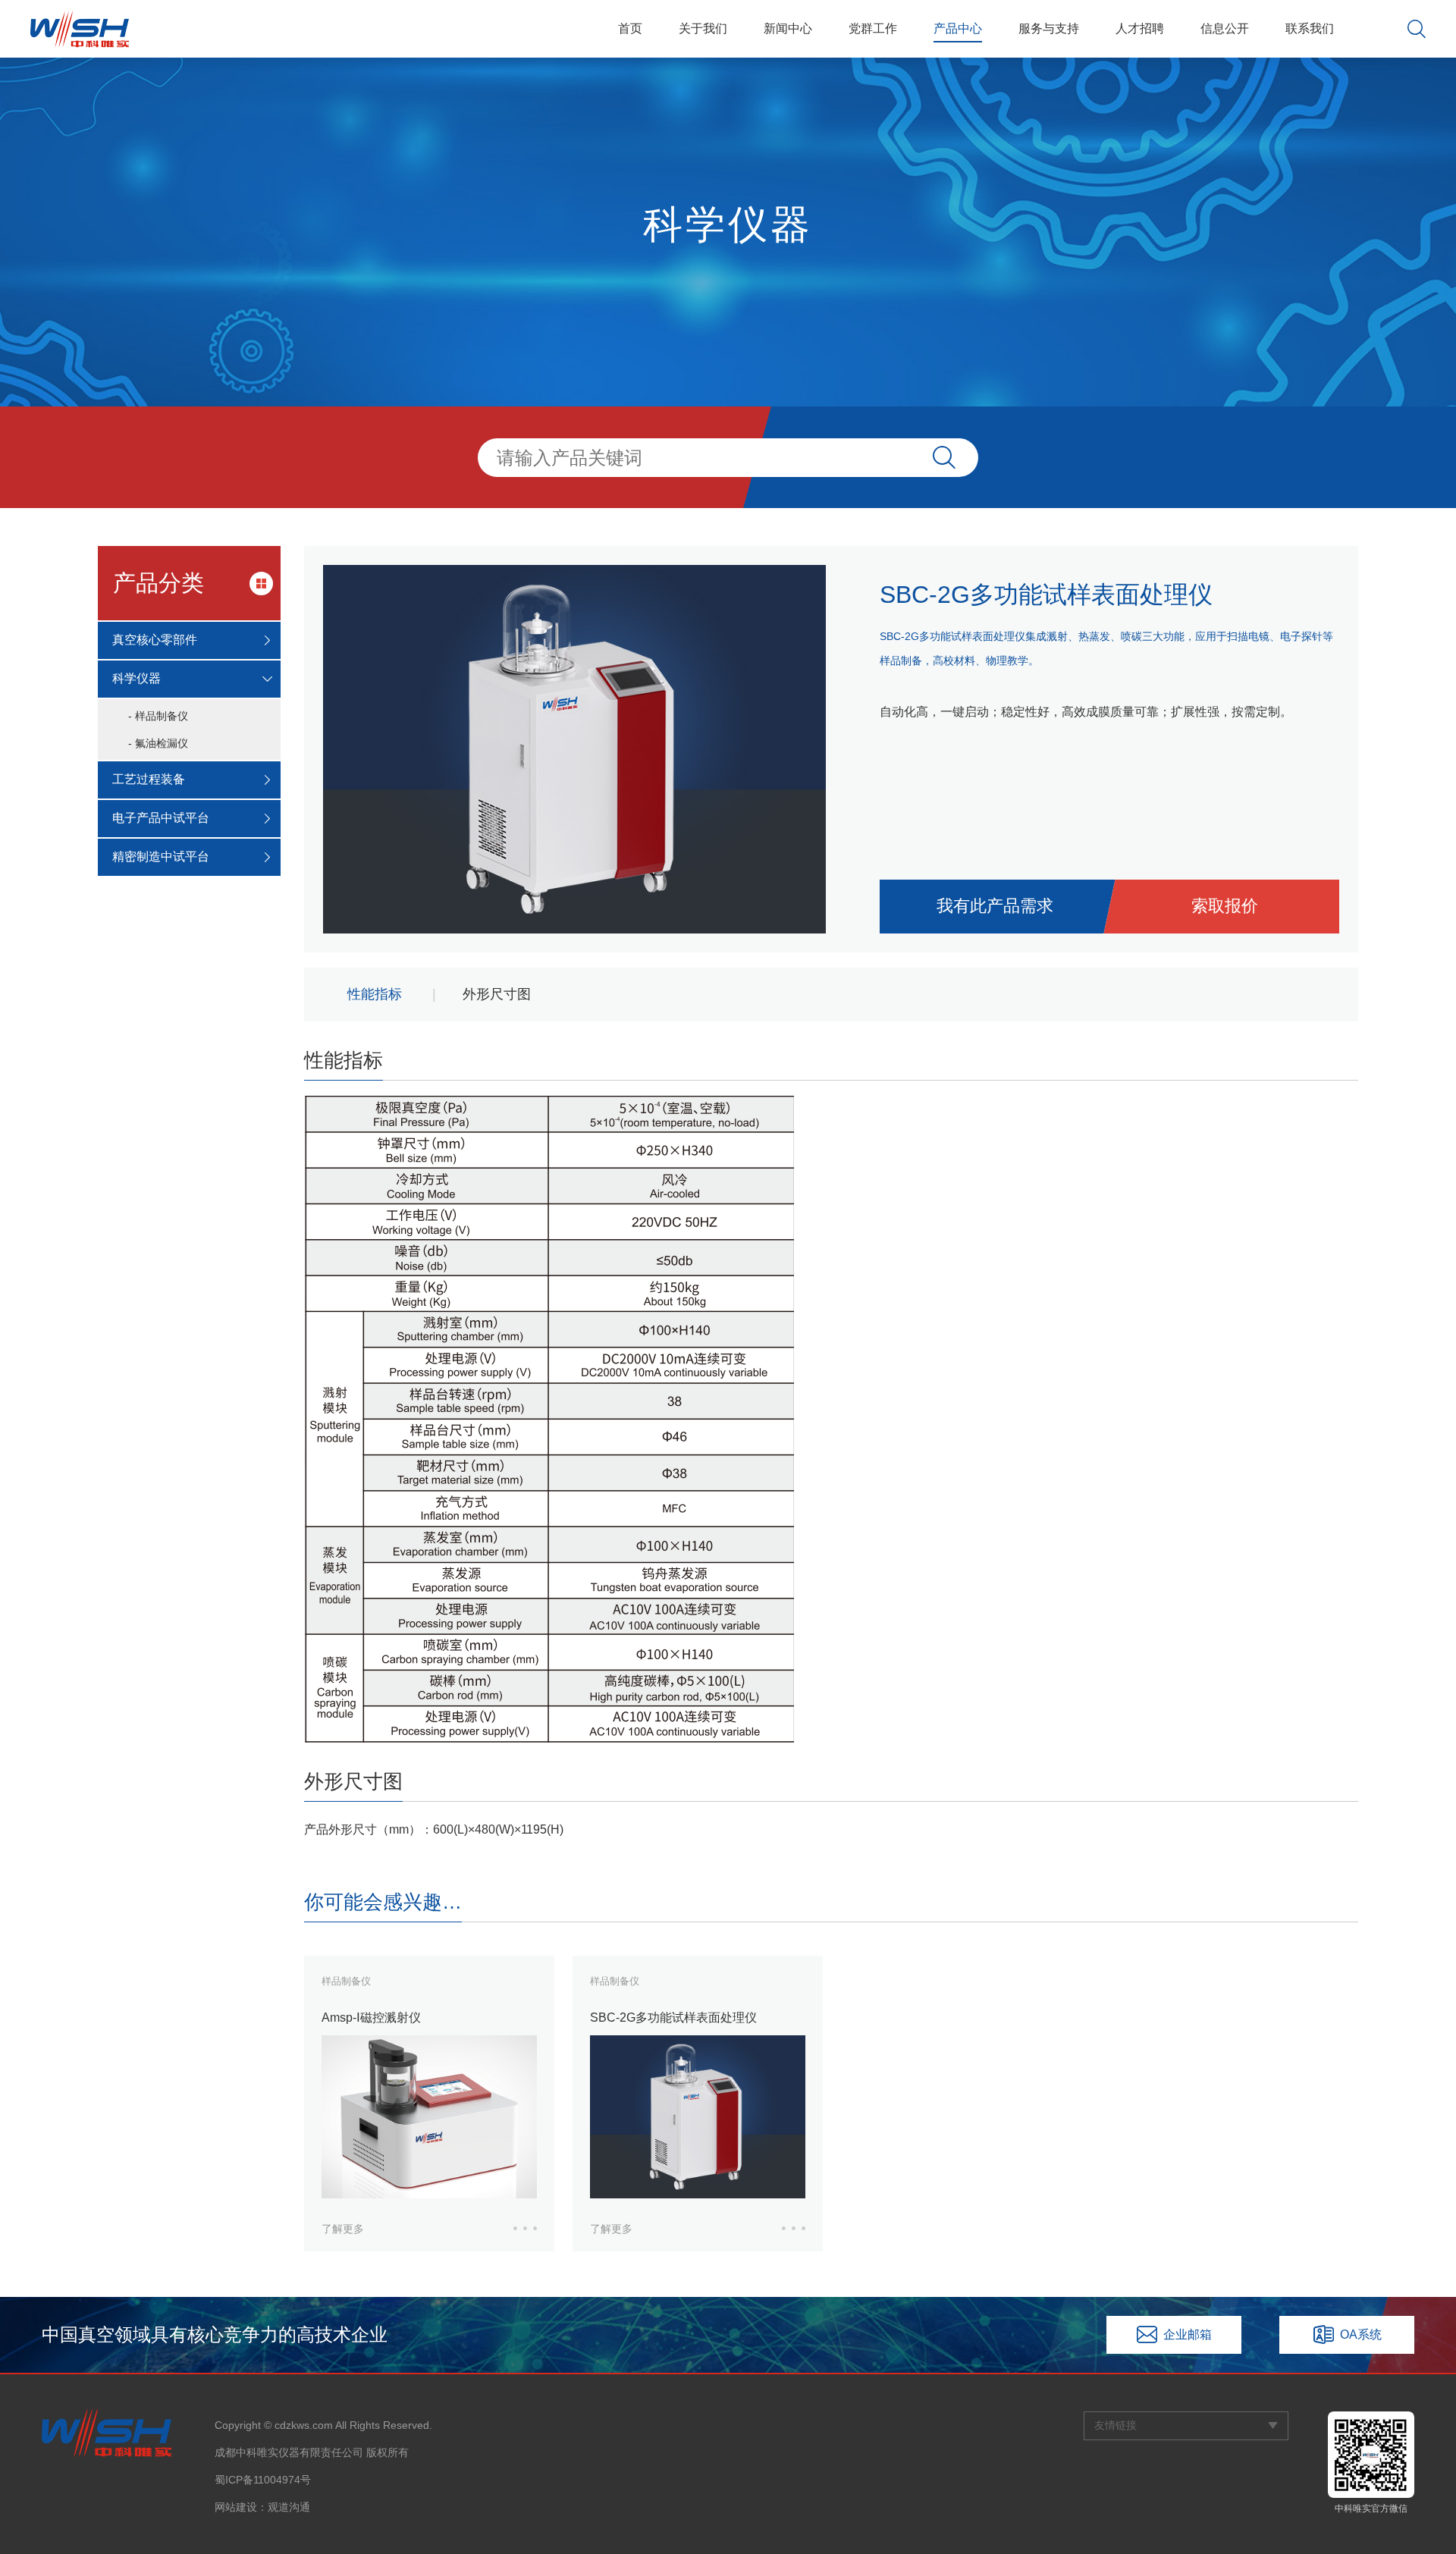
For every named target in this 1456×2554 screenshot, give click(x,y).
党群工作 (873, 28)
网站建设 (236, 2507)
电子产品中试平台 (161, 818)
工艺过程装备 (149, 779)
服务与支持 (1049, 28)
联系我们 (1310, 28)
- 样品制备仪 (158, 716)
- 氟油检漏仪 (158, 743)
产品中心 (958, 28)
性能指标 (375, 994)
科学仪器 (136, 678)
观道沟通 (289, 2507)
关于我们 (703, 28)
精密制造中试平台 (161, 857)
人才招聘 (1140, 28)
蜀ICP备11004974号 (263, 2480)
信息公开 (1225, 28)
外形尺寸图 (497, 994)
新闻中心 (788, 28)
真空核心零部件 (155, 640)
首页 (630, 28)
